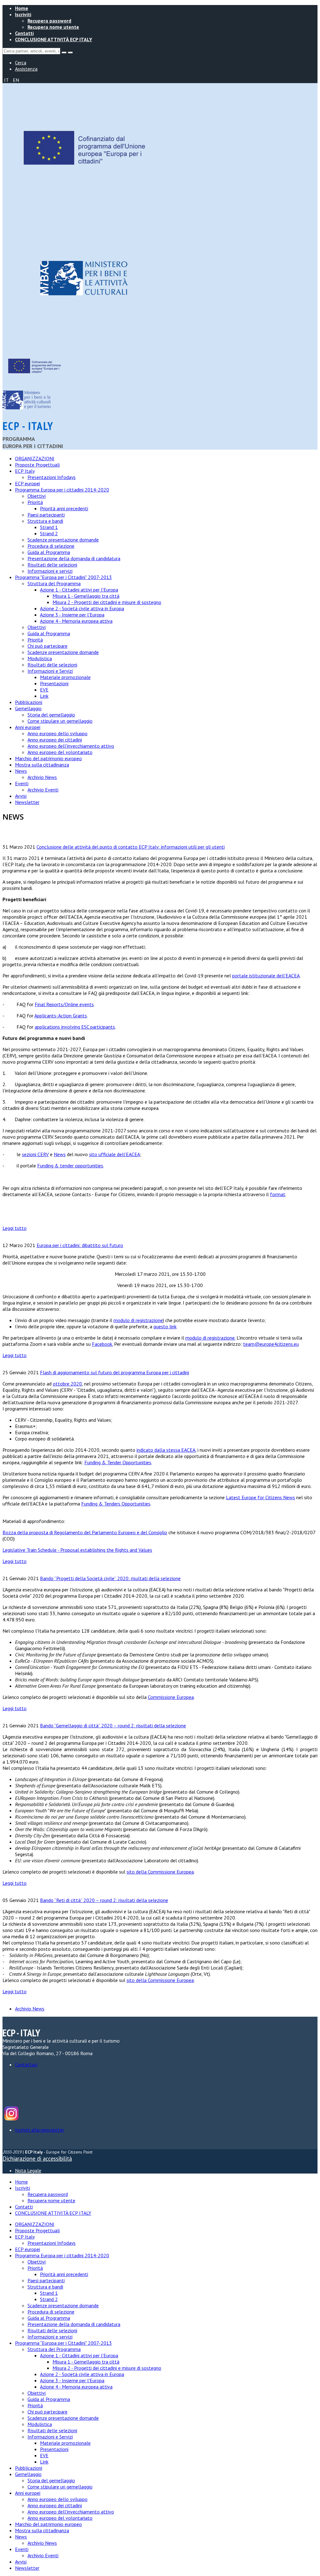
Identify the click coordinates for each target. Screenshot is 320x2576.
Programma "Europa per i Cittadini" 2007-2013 (63, 577)
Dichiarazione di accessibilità (37, 2159)
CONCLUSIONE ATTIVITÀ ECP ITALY (54, 39)
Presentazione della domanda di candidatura (74, 558)
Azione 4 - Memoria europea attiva (76, 621)
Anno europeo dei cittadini (55, 740)
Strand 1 (49, 527)
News (21, 771)
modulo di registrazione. (210, 1338)
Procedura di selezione (51, 546)
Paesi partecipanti (46, 515)
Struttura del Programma (54, 583)
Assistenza (26, 69)
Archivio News (42, 777)
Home (22, 8)
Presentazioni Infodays (52, 477)
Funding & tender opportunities (70, 1166)
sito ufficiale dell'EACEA (115, 1154)
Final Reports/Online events (64, 1004)
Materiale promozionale (65, 677)
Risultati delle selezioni (52, 565)
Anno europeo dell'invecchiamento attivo (71, 746)
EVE (44, 690)
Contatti (24, 33)
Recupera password (49, 21)
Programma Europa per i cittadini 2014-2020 (62, 490)
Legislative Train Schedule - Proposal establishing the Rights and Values (77, 1550)
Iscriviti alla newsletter (40, 2130)
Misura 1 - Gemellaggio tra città (86, 596)
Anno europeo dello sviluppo (57, 733)
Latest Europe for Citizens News (260, 1497)
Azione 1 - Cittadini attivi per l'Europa (79, 590)
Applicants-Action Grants (61, 1016)
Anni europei (28, 727)
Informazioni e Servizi (50, 671)
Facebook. (102, 1344)
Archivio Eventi (43, 790)
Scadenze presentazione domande (63, 540)
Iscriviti (23, 14)
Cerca (21, 62)
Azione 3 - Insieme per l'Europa (72, 615)
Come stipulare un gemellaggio (60, 721)
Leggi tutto (15, 1228)
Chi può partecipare (47, 646)
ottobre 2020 (67, 1384)
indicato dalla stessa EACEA (166, 1450)
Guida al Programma (49, 552)
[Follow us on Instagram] (11, 2119)
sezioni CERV (35, 1154)
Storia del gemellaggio (51, 715)
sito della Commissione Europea (160, 1872)
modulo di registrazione (138, 1320)
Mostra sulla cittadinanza (42, 765)
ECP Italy (25, 471)
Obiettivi (37, 496)
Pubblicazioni (29, 702)
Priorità (35, 502)
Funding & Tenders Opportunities (116, 1504)
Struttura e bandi (45, 521)
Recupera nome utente (53, 27)
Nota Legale (28, 2170)
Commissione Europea (171, 1697)
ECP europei (27, 483)
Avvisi (21, 796)
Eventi (22, 783)
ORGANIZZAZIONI (35, 458)
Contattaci (26, 2064)
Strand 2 (49, 533)
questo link (165, 1326)
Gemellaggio (28, 708)
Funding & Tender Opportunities (118, 1462)
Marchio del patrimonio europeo (48, 758)
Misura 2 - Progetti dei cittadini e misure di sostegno (107, 602)
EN (16, 80)
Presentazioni (54, 683)
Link (44, 696)
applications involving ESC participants (75, 1027)
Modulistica (40, 658)
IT (7, 80)
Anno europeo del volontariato (60, 752)
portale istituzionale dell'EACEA (266, 976)
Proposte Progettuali (37, 465)
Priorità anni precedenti (64, 508)
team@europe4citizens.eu (271, 1344)
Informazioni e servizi (50, 571)
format (278, 1194)
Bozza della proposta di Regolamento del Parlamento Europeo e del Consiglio (85, 1532)
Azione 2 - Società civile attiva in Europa (82, 608)
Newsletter (27, 802)
